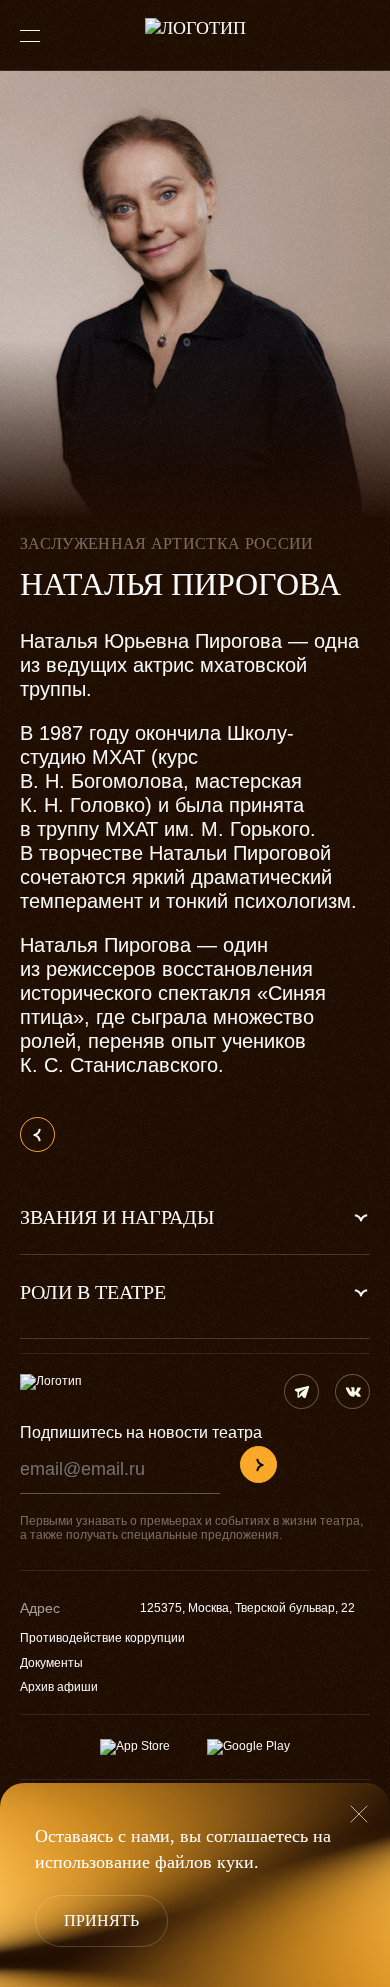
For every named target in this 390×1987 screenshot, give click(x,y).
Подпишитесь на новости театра (141, 1433)
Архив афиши (59, 1687)
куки (235, 1862)
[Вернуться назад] (37, 1134)
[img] (301, 1391)
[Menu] (30, 36)
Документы (51, 1663)
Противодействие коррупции (102, 1638)
